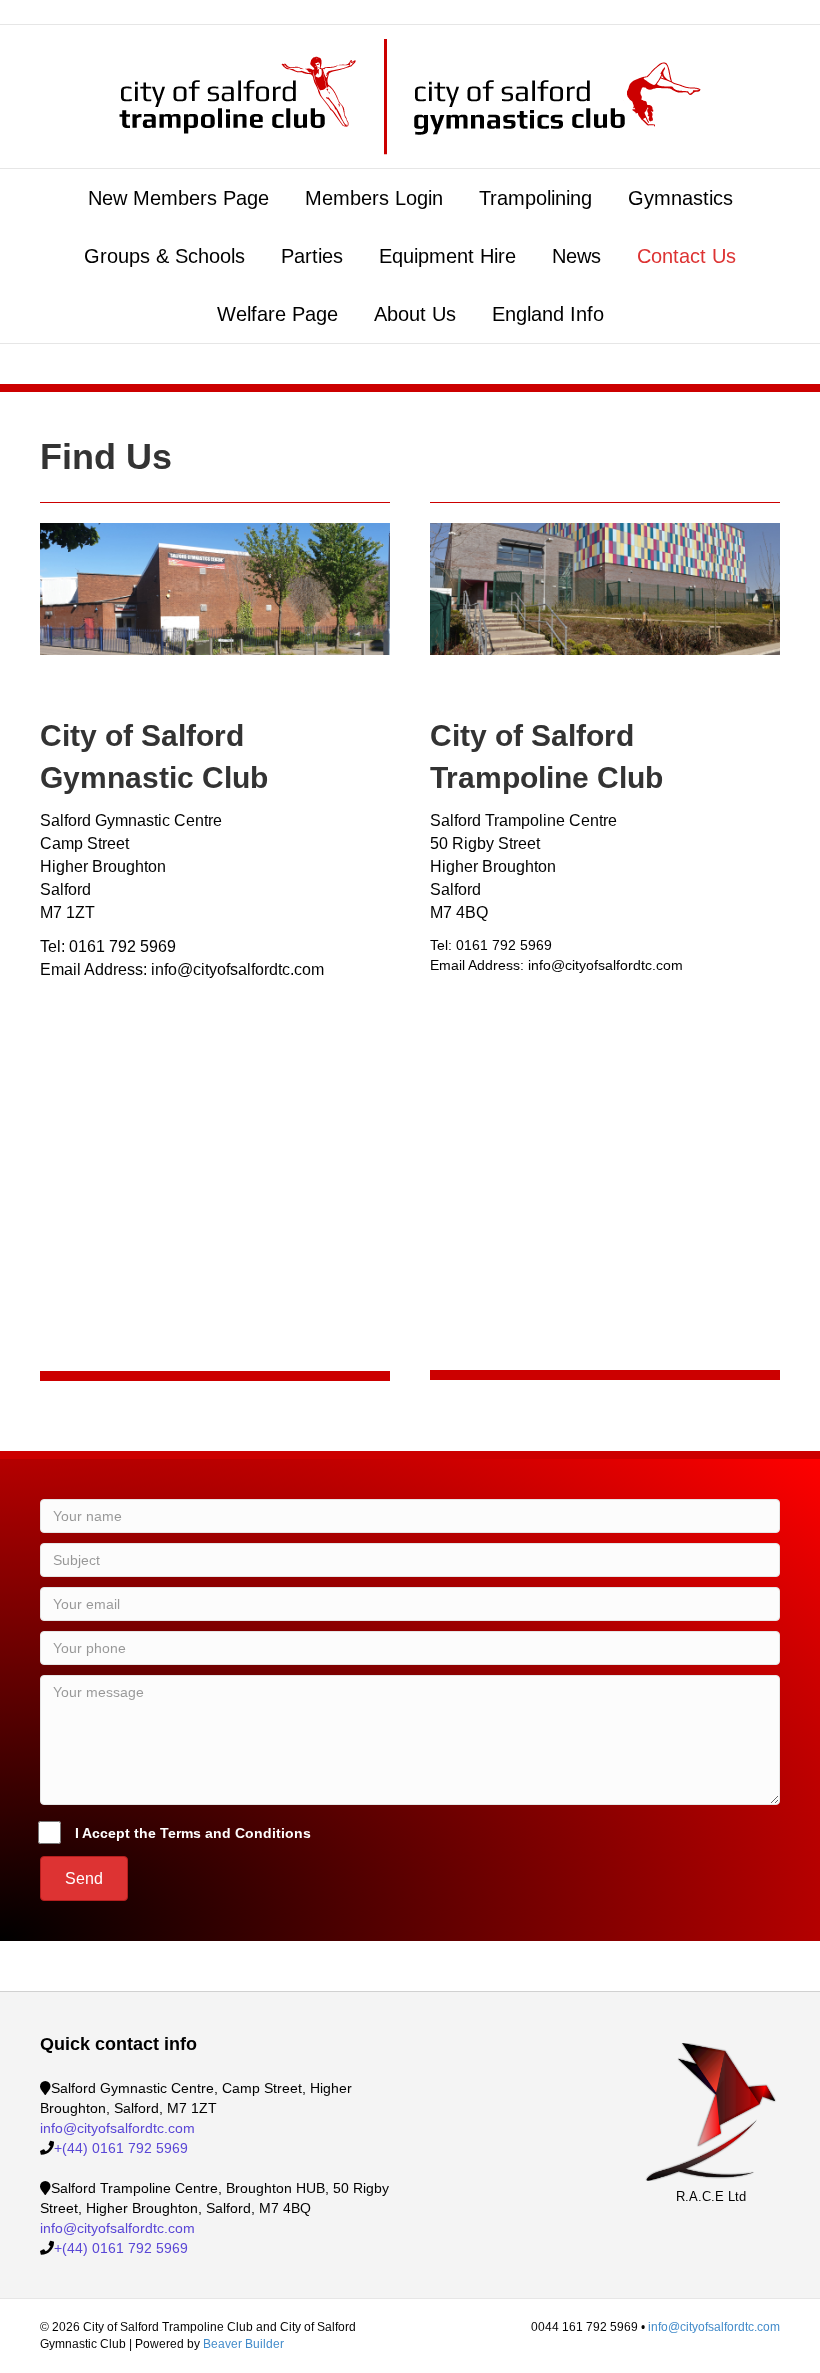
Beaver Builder (243, 2344)
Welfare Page (277, 314)
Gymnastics (680, 198)
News (576, 256)
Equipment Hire (447, 256)
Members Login (374, 198)
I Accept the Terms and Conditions (193, 1833)
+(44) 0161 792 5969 (121, 2148)
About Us (415, 314)
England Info (548, 314)
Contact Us (686, 256)
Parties (312, 256)
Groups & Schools (164, 256)
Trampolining (535, 198)
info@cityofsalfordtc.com (117, 2128)
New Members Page (178, 198)
